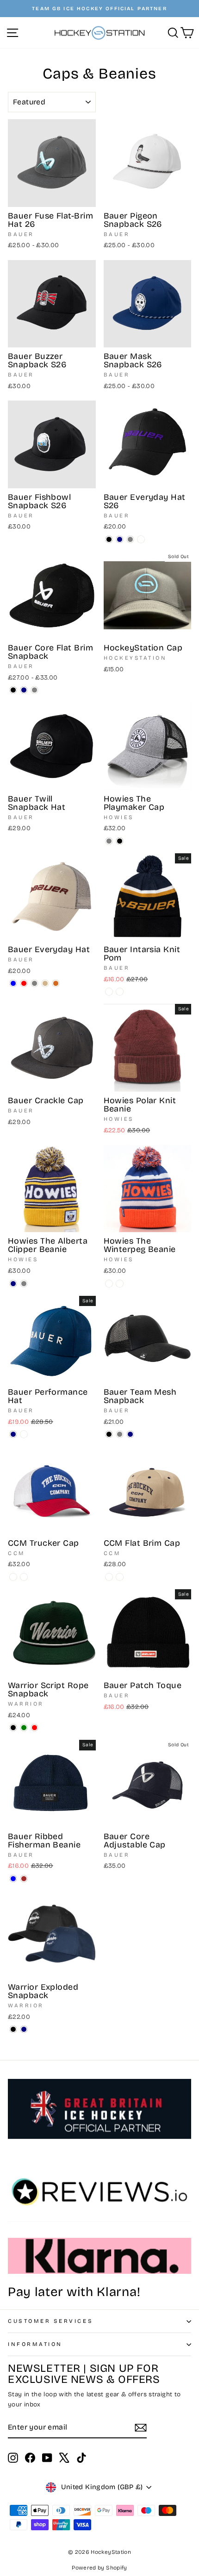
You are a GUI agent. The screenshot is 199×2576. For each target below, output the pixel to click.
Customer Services (50, 2321)
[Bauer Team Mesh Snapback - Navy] (130, 1434)
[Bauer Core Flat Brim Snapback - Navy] (24, 690)
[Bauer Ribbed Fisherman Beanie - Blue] (13, 1879)
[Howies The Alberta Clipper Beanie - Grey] (24, 1284)
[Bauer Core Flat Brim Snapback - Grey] (34, 690)
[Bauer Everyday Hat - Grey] (34, 983)
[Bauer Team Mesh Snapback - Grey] (120, 1434)
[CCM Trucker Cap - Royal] (13, 1577)
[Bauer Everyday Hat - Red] (24, 983)
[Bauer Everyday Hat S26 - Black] (109, 539)
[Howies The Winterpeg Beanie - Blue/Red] (120, 1284)
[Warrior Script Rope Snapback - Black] (13, 1728)
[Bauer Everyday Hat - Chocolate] (56, 983)
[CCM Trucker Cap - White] (24, 1577)
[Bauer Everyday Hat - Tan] (45, 983)
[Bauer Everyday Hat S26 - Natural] (141, 539)
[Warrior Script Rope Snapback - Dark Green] (24, 1728)
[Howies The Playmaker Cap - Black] (120, 841)
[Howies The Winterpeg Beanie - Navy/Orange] (109, 1284)
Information (35, 2344)
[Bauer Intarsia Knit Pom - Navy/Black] (109, 992)
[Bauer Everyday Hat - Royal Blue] (13, 983)
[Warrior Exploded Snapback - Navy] (24, 2029)
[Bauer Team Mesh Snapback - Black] (109, 1434)
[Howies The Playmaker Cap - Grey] (109, 841)
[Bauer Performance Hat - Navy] (13, 1434)
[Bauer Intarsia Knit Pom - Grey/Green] (120, 992)
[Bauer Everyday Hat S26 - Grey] (130, 539)
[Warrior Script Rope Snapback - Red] (34, 1728)
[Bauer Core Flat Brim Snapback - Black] (13, 690)
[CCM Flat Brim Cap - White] (120, 1577)
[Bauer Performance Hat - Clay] (24, 1434)
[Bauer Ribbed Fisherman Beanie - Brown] (24, 1879)
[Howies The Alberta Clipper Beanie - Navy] (13, 1284)
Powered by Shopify (99, 2568)
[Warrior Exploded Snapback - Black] (13, 2029)
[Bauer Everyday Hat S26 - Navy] (120, 539)
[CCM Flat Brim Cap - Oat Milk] (109, 1577)
